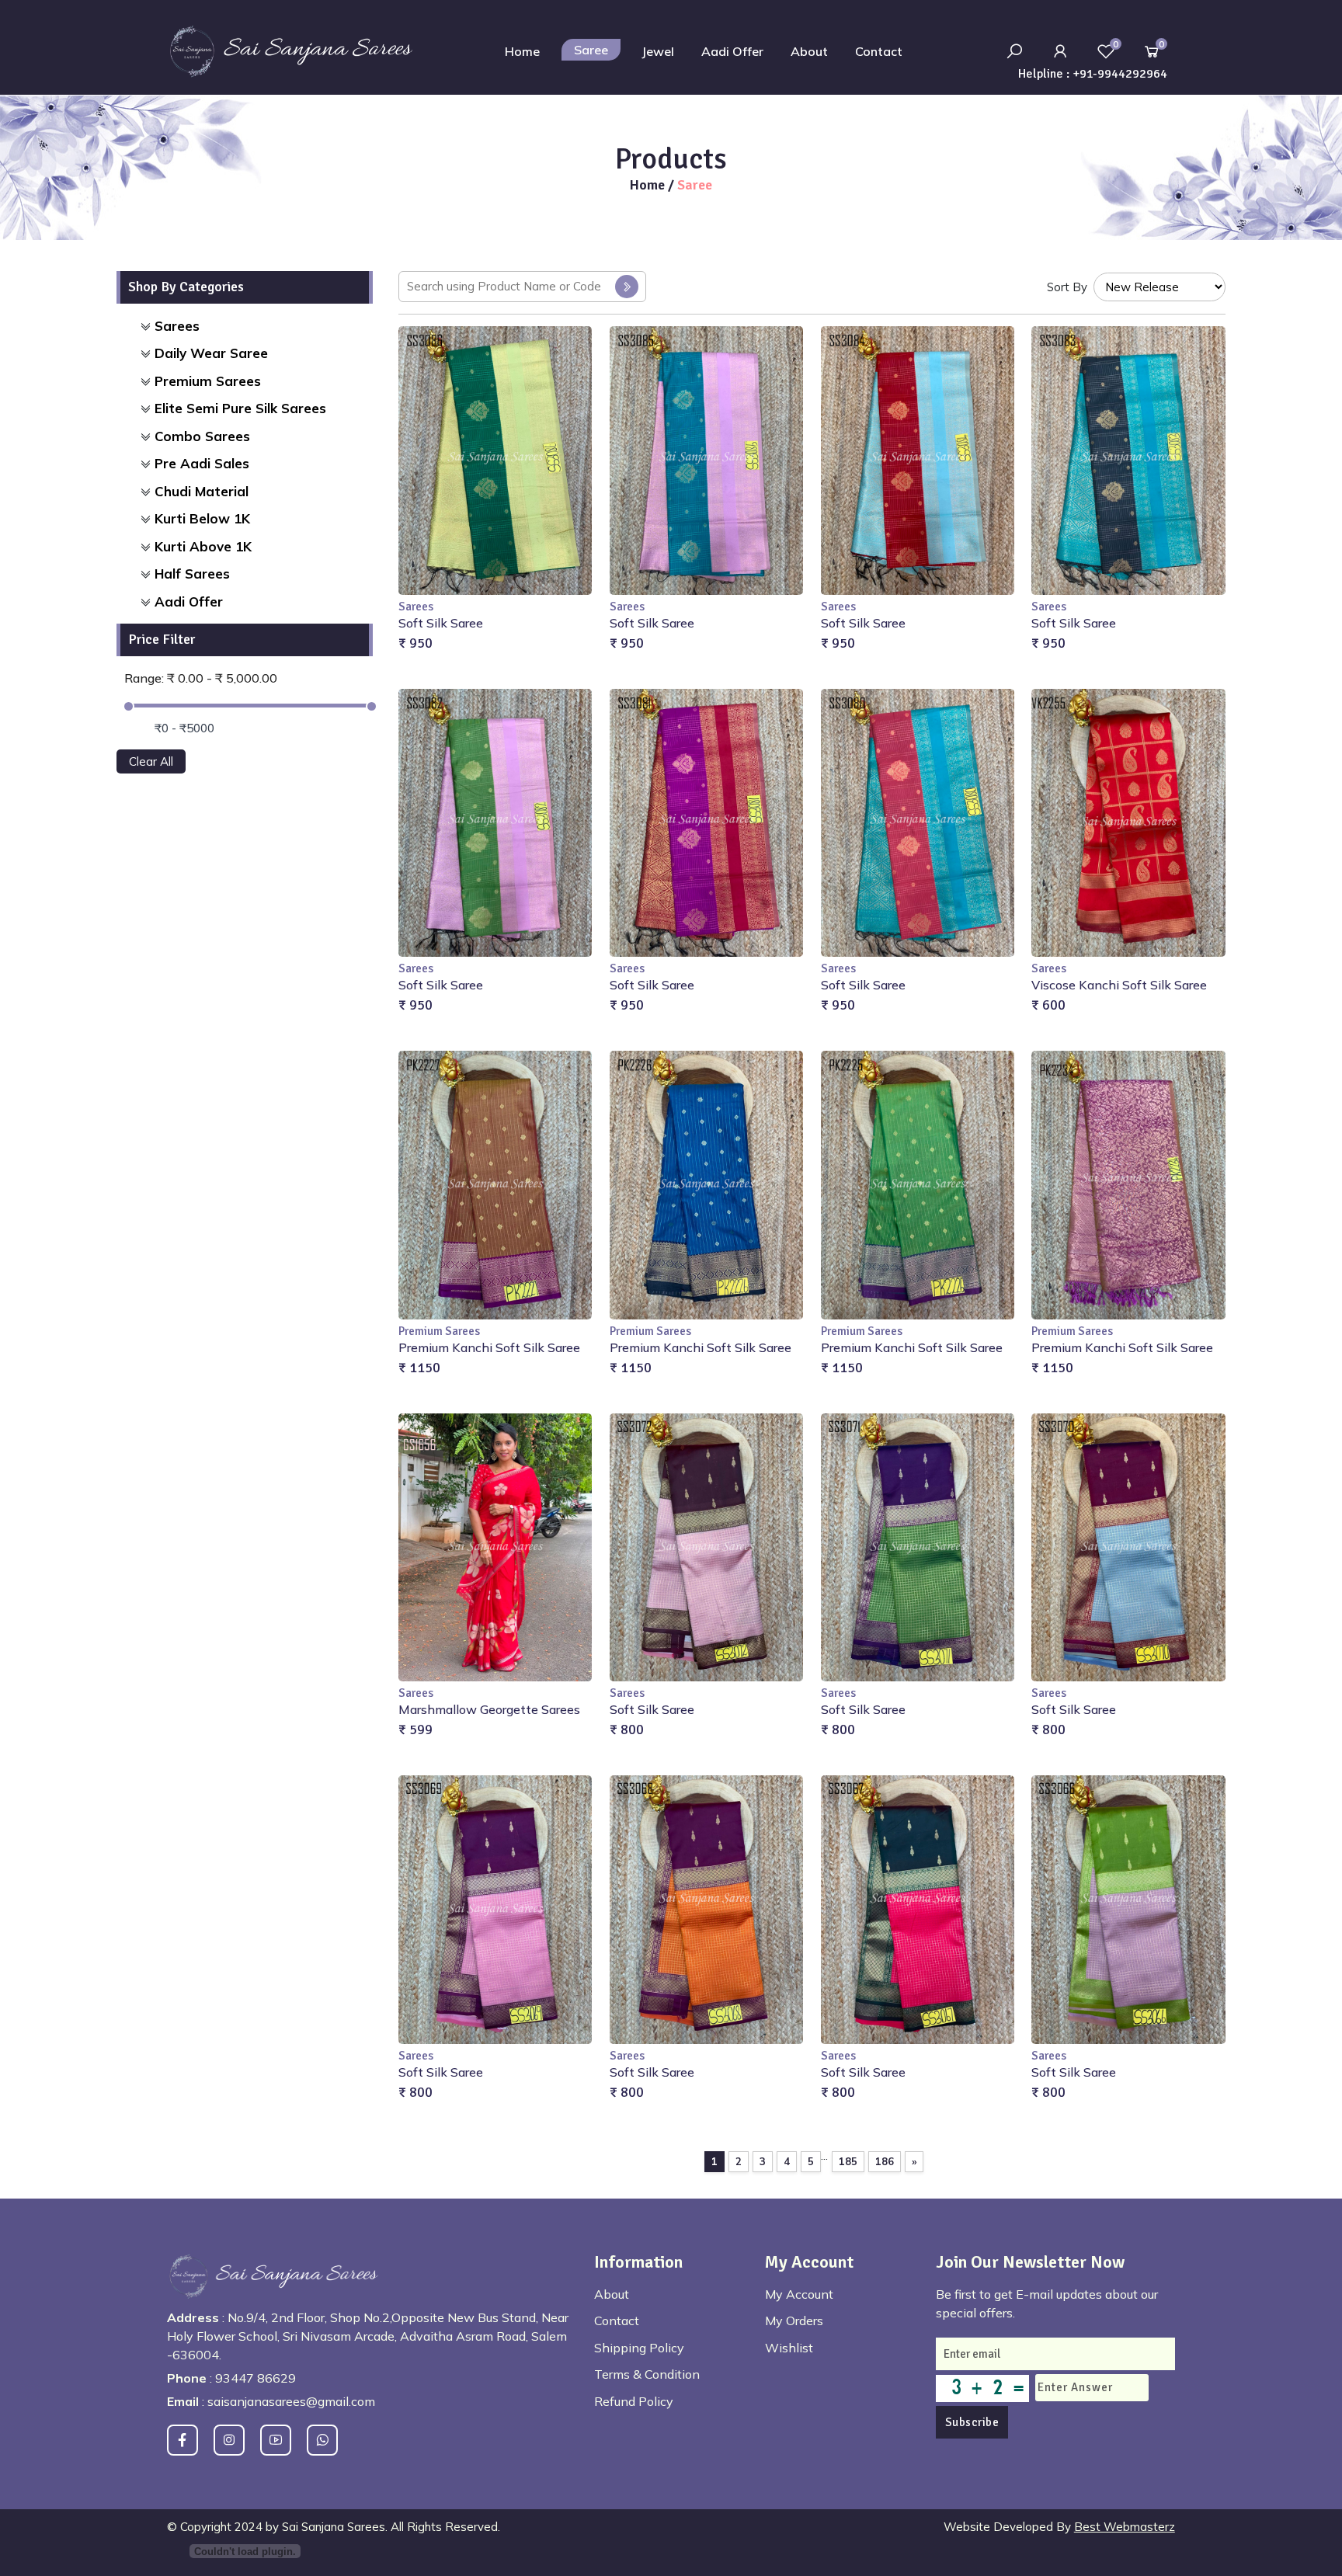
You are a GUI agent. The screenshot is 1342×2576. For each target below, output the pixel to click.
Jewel (658, 51)
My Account (799, 2294)
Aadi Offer (732, 51)
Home (522, 51)
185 (848, 2161)
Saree (591, 50)
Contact (879, 51)
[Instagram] (229, 2440)
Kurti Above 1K (203, 546)
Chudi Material (202, 491)
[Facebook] (183, 2440)
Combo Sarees (202, 436)
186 (885, 2161)
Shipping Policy (639, 2348)
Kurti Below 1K (202, 518)
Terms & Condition (647, 2374)
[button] (1060, 51)
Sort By (1067, 287)
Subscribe (972, 2422)
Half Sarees (192, 574)
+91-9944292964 (1120, 74)
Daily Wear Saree (211, 353)
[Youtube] (276, 2440)
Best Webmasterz (1125, 2527)
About (809, 51)
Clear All (151, 761)
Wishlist (789, 2348)
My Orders (794, 2320)
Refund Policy (634, 2401)
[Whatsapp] (322, 2440)
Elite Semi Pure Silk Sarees (240, 408)
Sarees (177, 326)
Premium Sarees (208, 381)
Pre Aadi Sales (202, 463)
